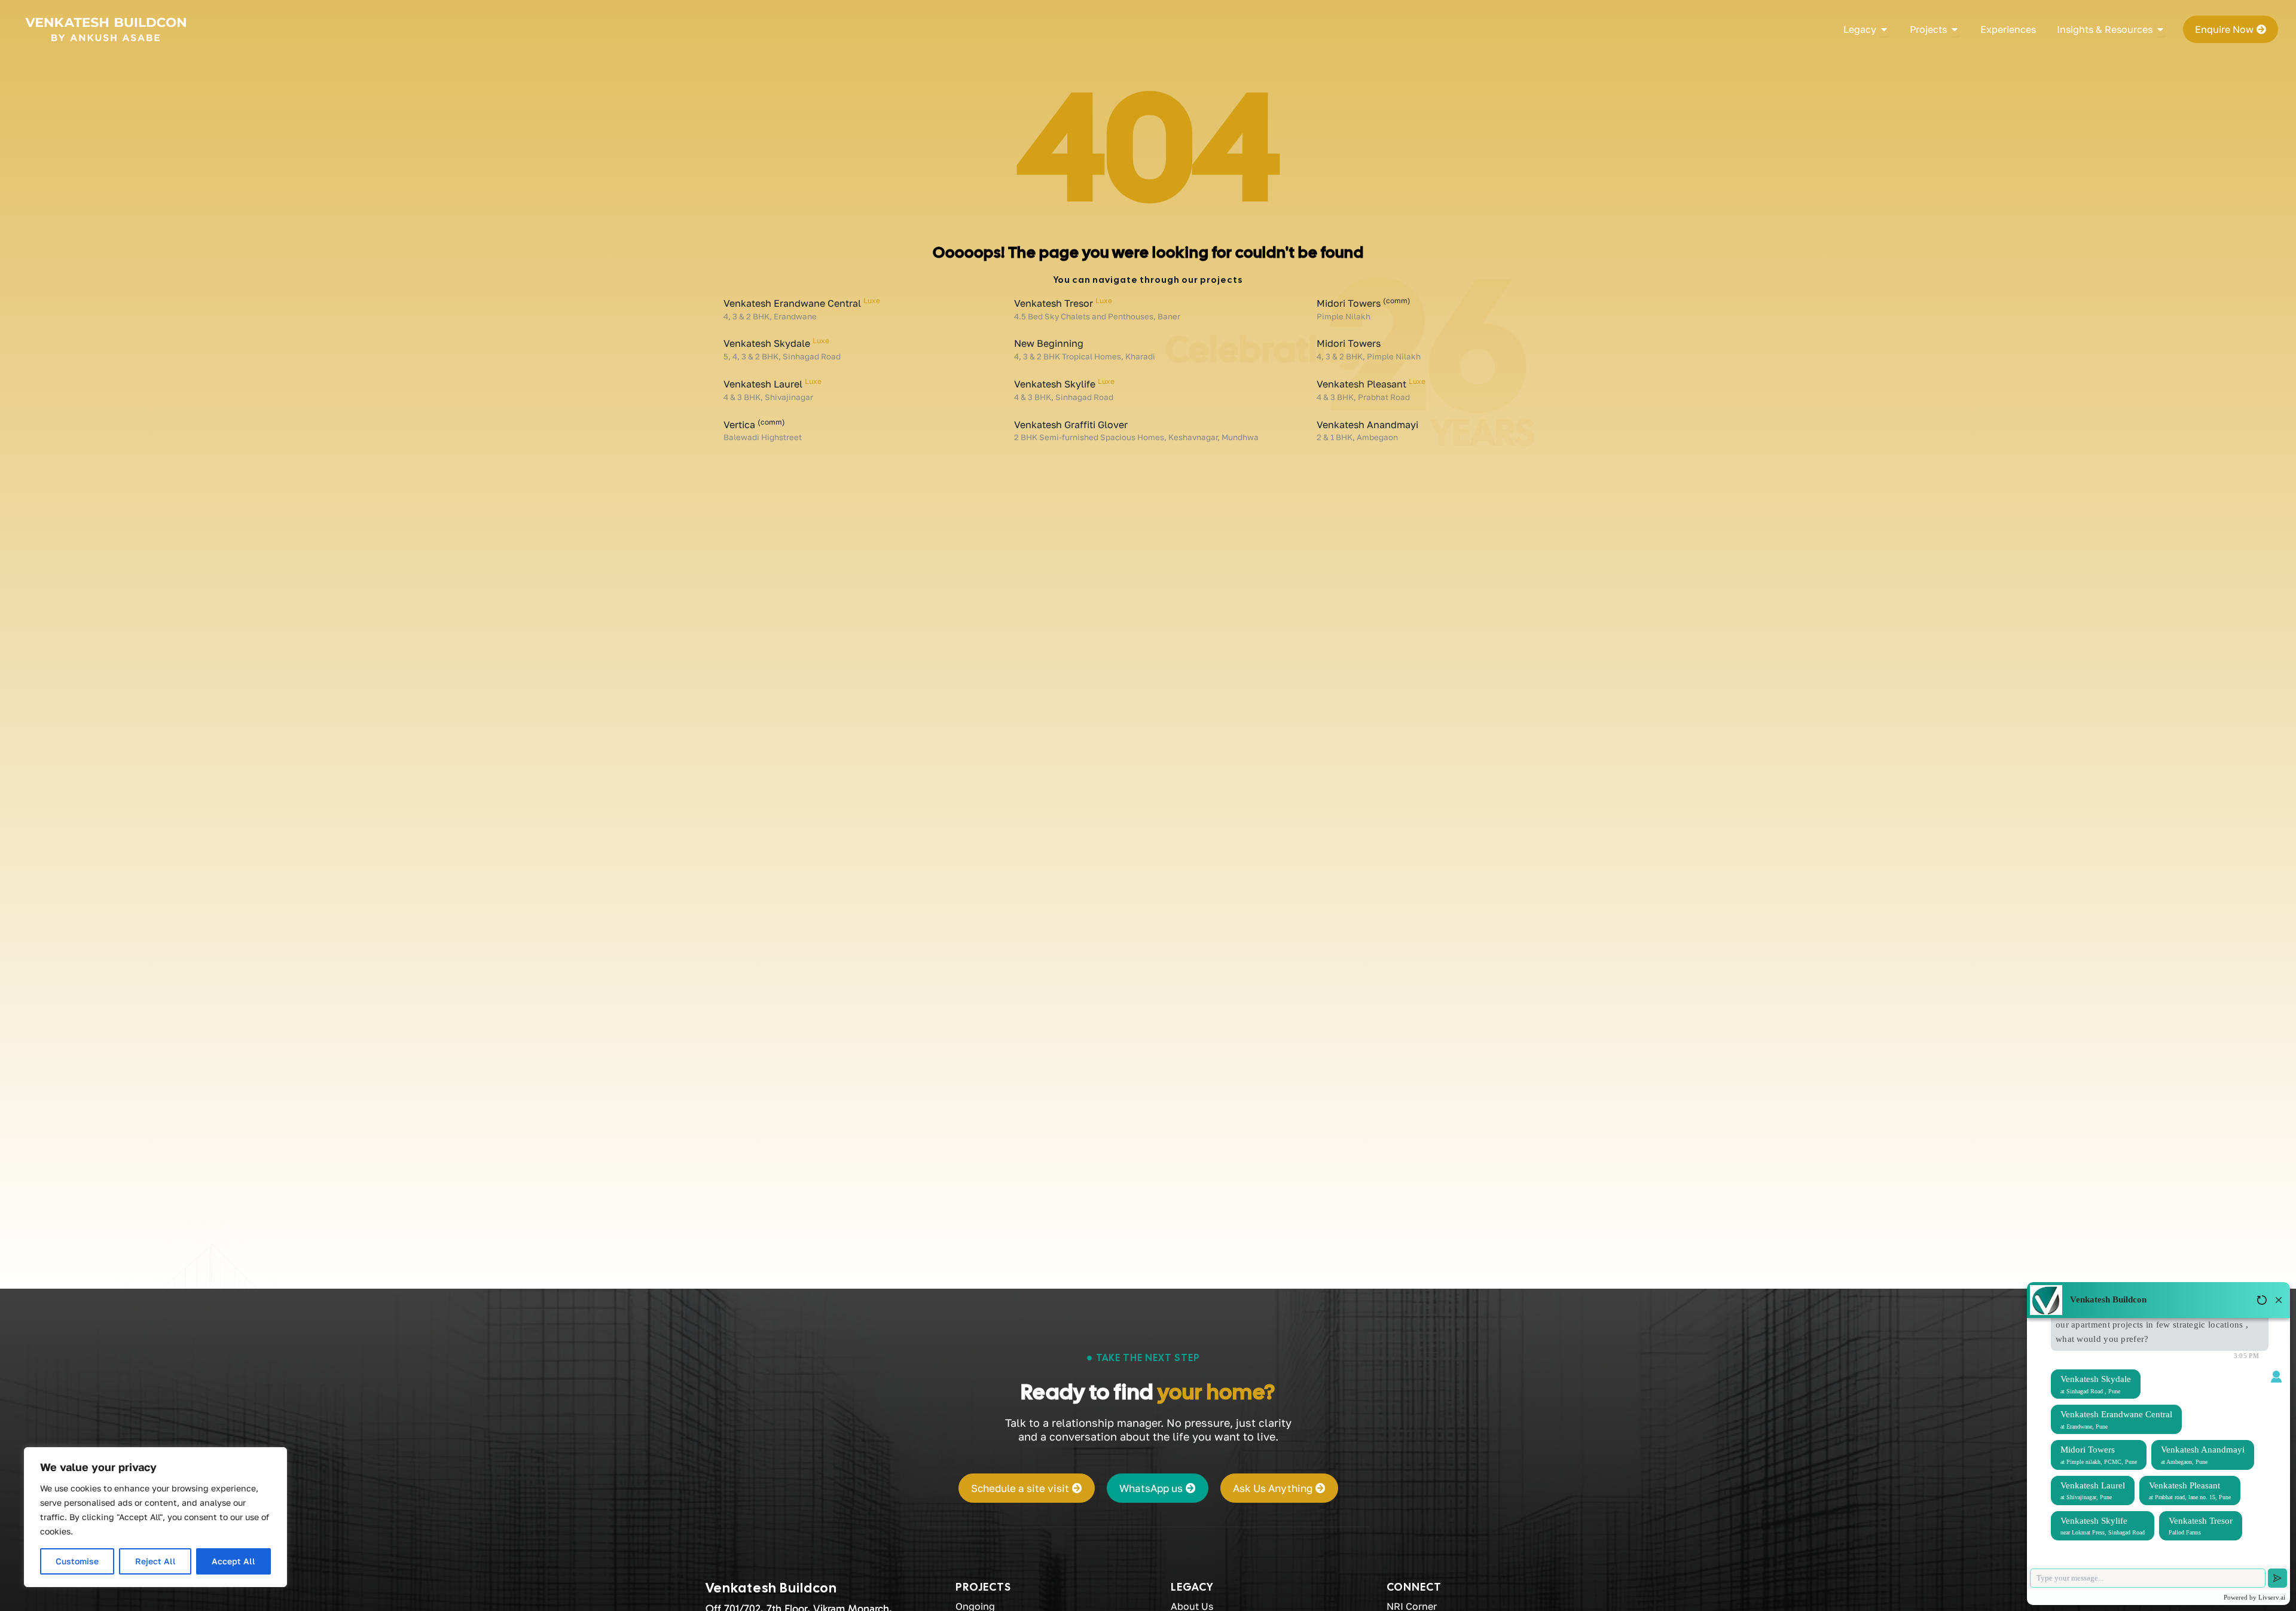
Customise (77, 1561)
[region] (155, 1517)
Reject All (155, 1561)
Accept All (233, 1561)
